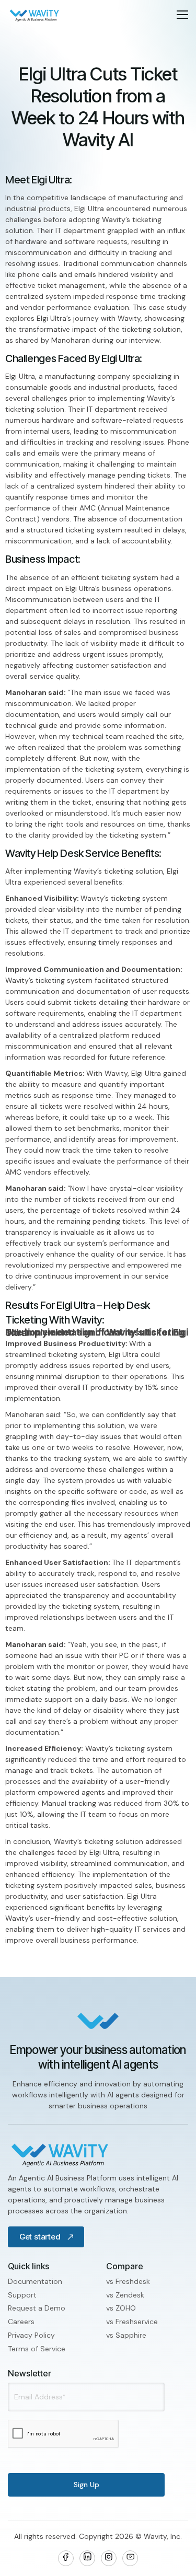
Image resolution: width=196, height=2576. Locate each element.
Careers (21, 2322)
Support (22, 2295)
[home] (34, 15)
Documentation (35, 2281)
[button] (182, 15)
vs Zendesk (125, 2295)
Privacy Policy (31, 2335)
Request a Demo (37, 2308)
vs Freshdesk (128, 2281)
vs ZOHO (121, 2308)
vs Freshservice (132, 2322)
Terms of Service (37, 2349)
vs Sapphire (126, 2335)
